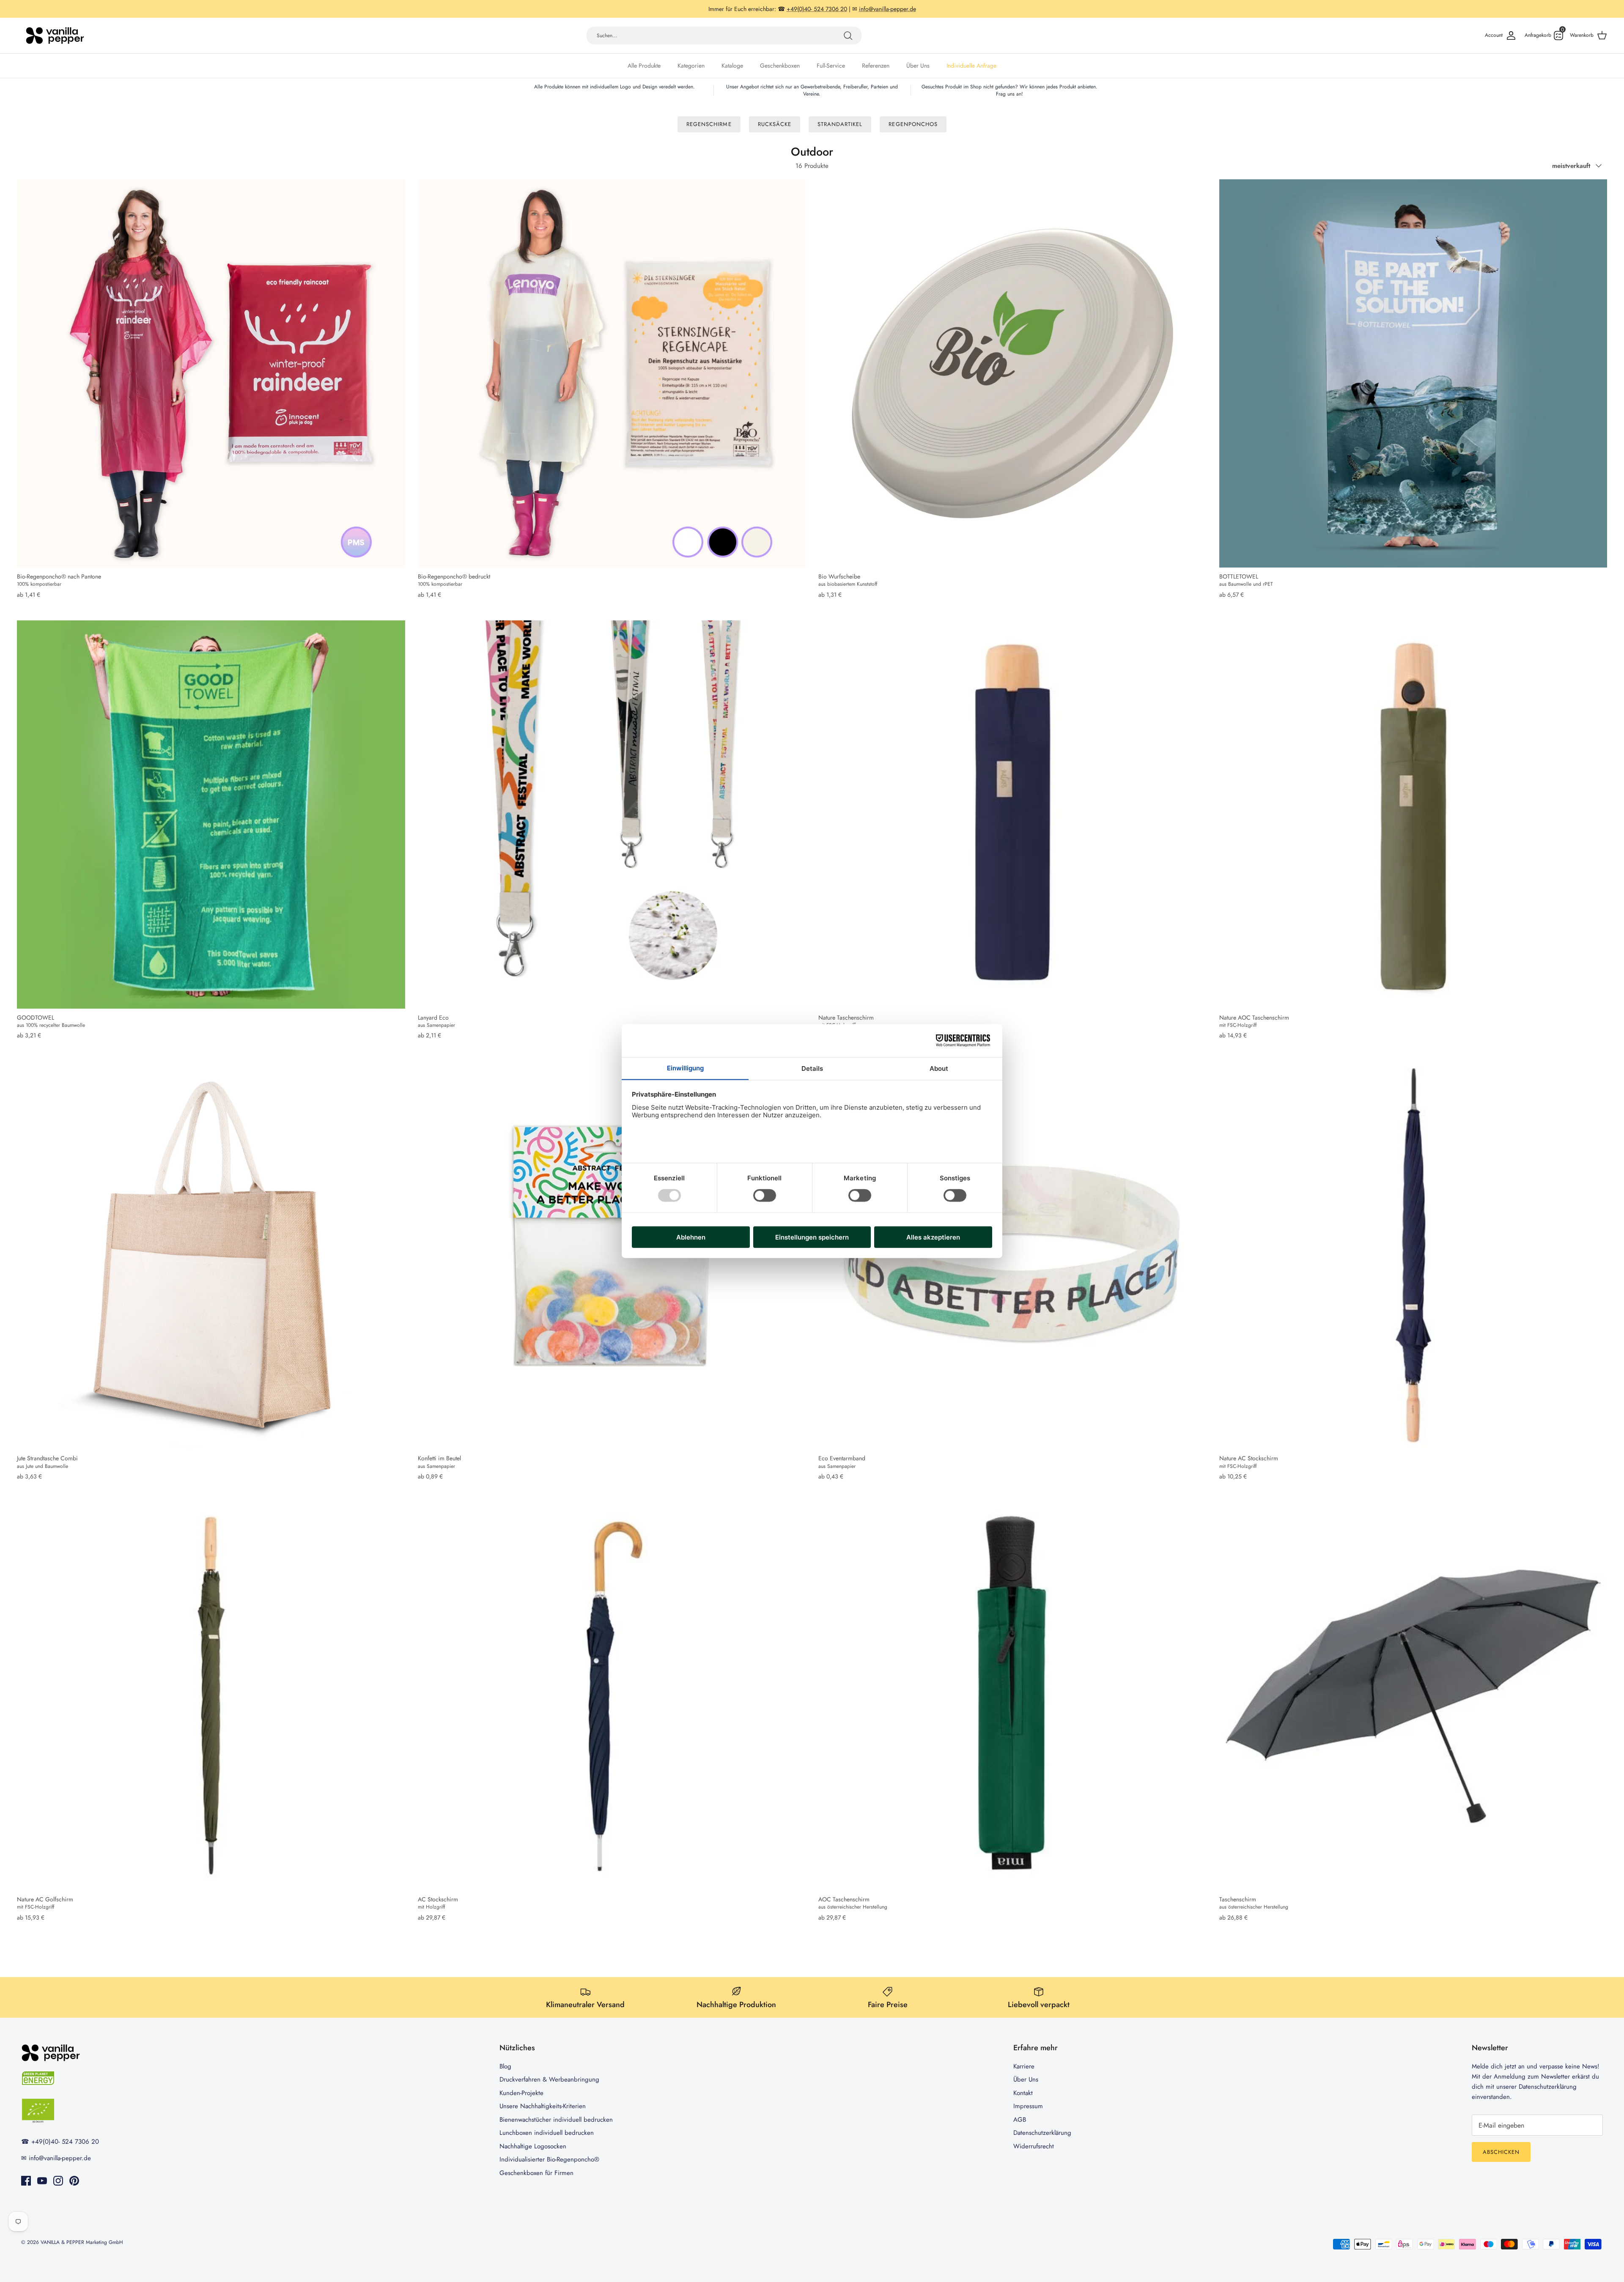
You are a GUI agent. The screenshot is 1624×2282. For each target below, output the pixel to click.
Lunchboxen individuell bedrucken (547, 2133)
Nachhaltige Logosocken (533, 2146)
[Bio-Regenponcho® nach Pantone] (211, 373)
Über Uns (918, 66)
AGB (1020, 2120)
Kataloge (732, 66)
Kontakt (1023, 2093)
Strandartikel (840, 124)
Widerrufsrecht (1034, 2146)
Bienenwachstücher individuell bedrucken (556, 2120)
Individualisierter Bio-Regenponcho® (549, 2159)
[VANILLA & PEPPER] (55, 36)
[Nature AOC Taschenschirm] (1413, 815)
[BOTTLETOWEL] (1413, 373)
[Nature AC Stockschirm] (1413, 1256)
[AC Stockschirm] (612, 1696)
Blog (505, 2066)
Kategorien (691, 66)
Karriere (1024, 2066)
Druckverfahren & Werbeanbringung (549, 2079)
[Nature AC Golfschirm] (211, 1696)
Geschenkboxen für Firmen (536, 2173)
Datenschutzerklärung (1042, 2133)
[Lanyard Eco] (612, 815)
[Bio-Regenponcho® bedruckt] (612, 373)
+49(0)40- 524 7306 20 (65, 2142)
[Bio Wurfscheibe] (1012, 373)
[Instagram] (58, 2181)
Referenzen (876, 66)
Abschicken (1501, 2152)
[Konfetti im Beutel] (612, 1256)
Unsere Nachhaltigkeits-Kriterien (543, 2106)
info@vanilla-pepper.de (60, 2158)
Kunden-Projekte (521, 2093)
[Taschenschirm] (1413, 1696)
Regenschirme (709, 124)
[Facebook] (26, 2181)
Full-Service (831, 66)
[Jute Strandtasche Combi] (211, 1256)
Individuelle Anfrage (971, 66)
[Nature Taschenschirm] (1012, 815)
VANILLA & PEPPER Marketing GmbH (82, 2242)
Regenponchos (913, 124)
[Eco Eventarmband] (1012, 1256)
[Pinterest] (74, 2181)
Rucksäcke (775, 124)
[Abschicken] (848, 36)
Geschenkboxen (780, 66)
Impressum (1028, 2106)
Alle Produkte (644, 66)
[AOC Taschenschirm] (1012, 1696)
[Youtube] (42, 2181)
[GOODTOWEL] (211, 815)
